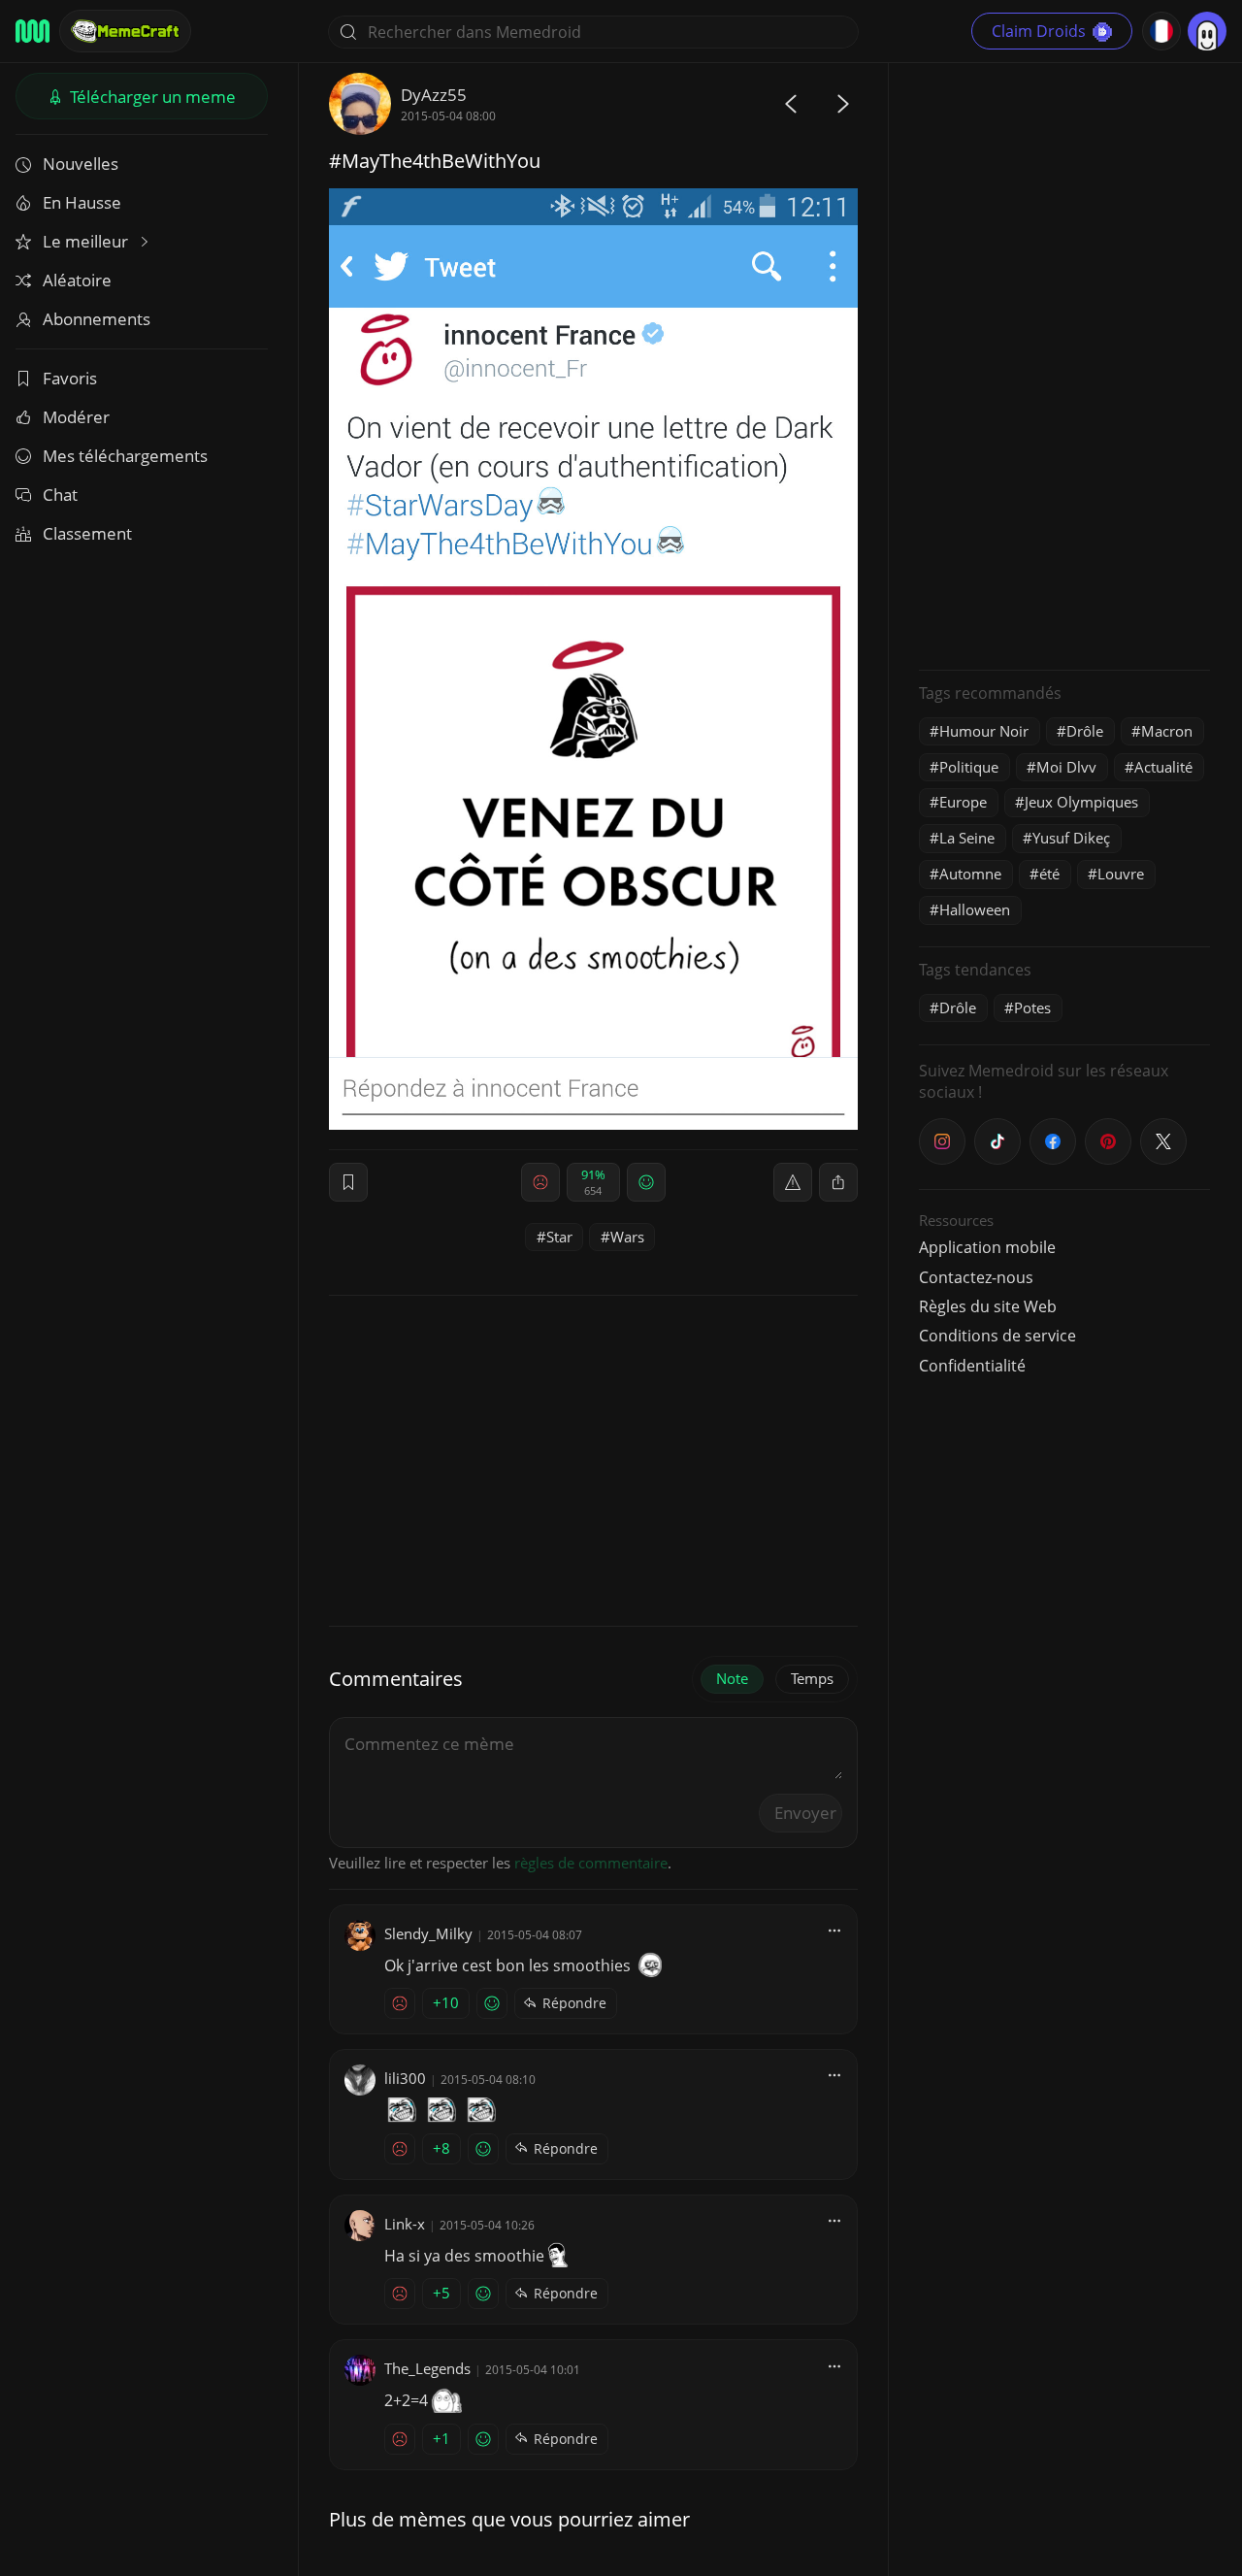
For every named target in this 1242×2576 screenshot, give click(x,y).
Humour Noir (984, 731)
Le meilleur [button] (87, 241)
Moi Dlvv (1066, 767)
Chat (60, 495)
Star (559, 1237)
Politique (969, 767)
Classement (87, 533)
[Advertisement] (1064, 364)
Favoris (70, 378)
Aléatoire (77, 280)
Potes (1032, 1007)
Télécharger (151, 97)
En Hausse (82, 202)
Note (732, 1678)
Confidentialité (972, 1366)
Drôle (1085, 731)
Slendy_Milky (428, 1933)
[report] (793, 1182)
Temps (812, 1678)
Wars (627, 1237)
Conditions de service (997, 1336)
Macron (1167, 731)
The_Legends (427, 2368)
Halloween (975, 909)
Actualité (1163, 767)
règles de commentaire (591, 1863)
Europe (963, 802)
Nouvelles (81, 164)
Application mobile (987, 1247)
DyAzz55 (434, 95)
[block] (838, 1182)
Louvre (1121, 874)
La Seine (967, 838)
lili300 (405, 2078)
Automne (970, 874)
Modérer (76, 417)
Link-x (405, 2224)
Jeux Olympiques (1081, 802)
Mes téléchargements (125, 456)
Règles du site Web (988, 1306)
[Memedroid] (33, 31)
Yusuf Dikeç (1071, 838)
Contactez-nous (976, 1277)
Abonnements (97, 319)
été (1049, 874)
